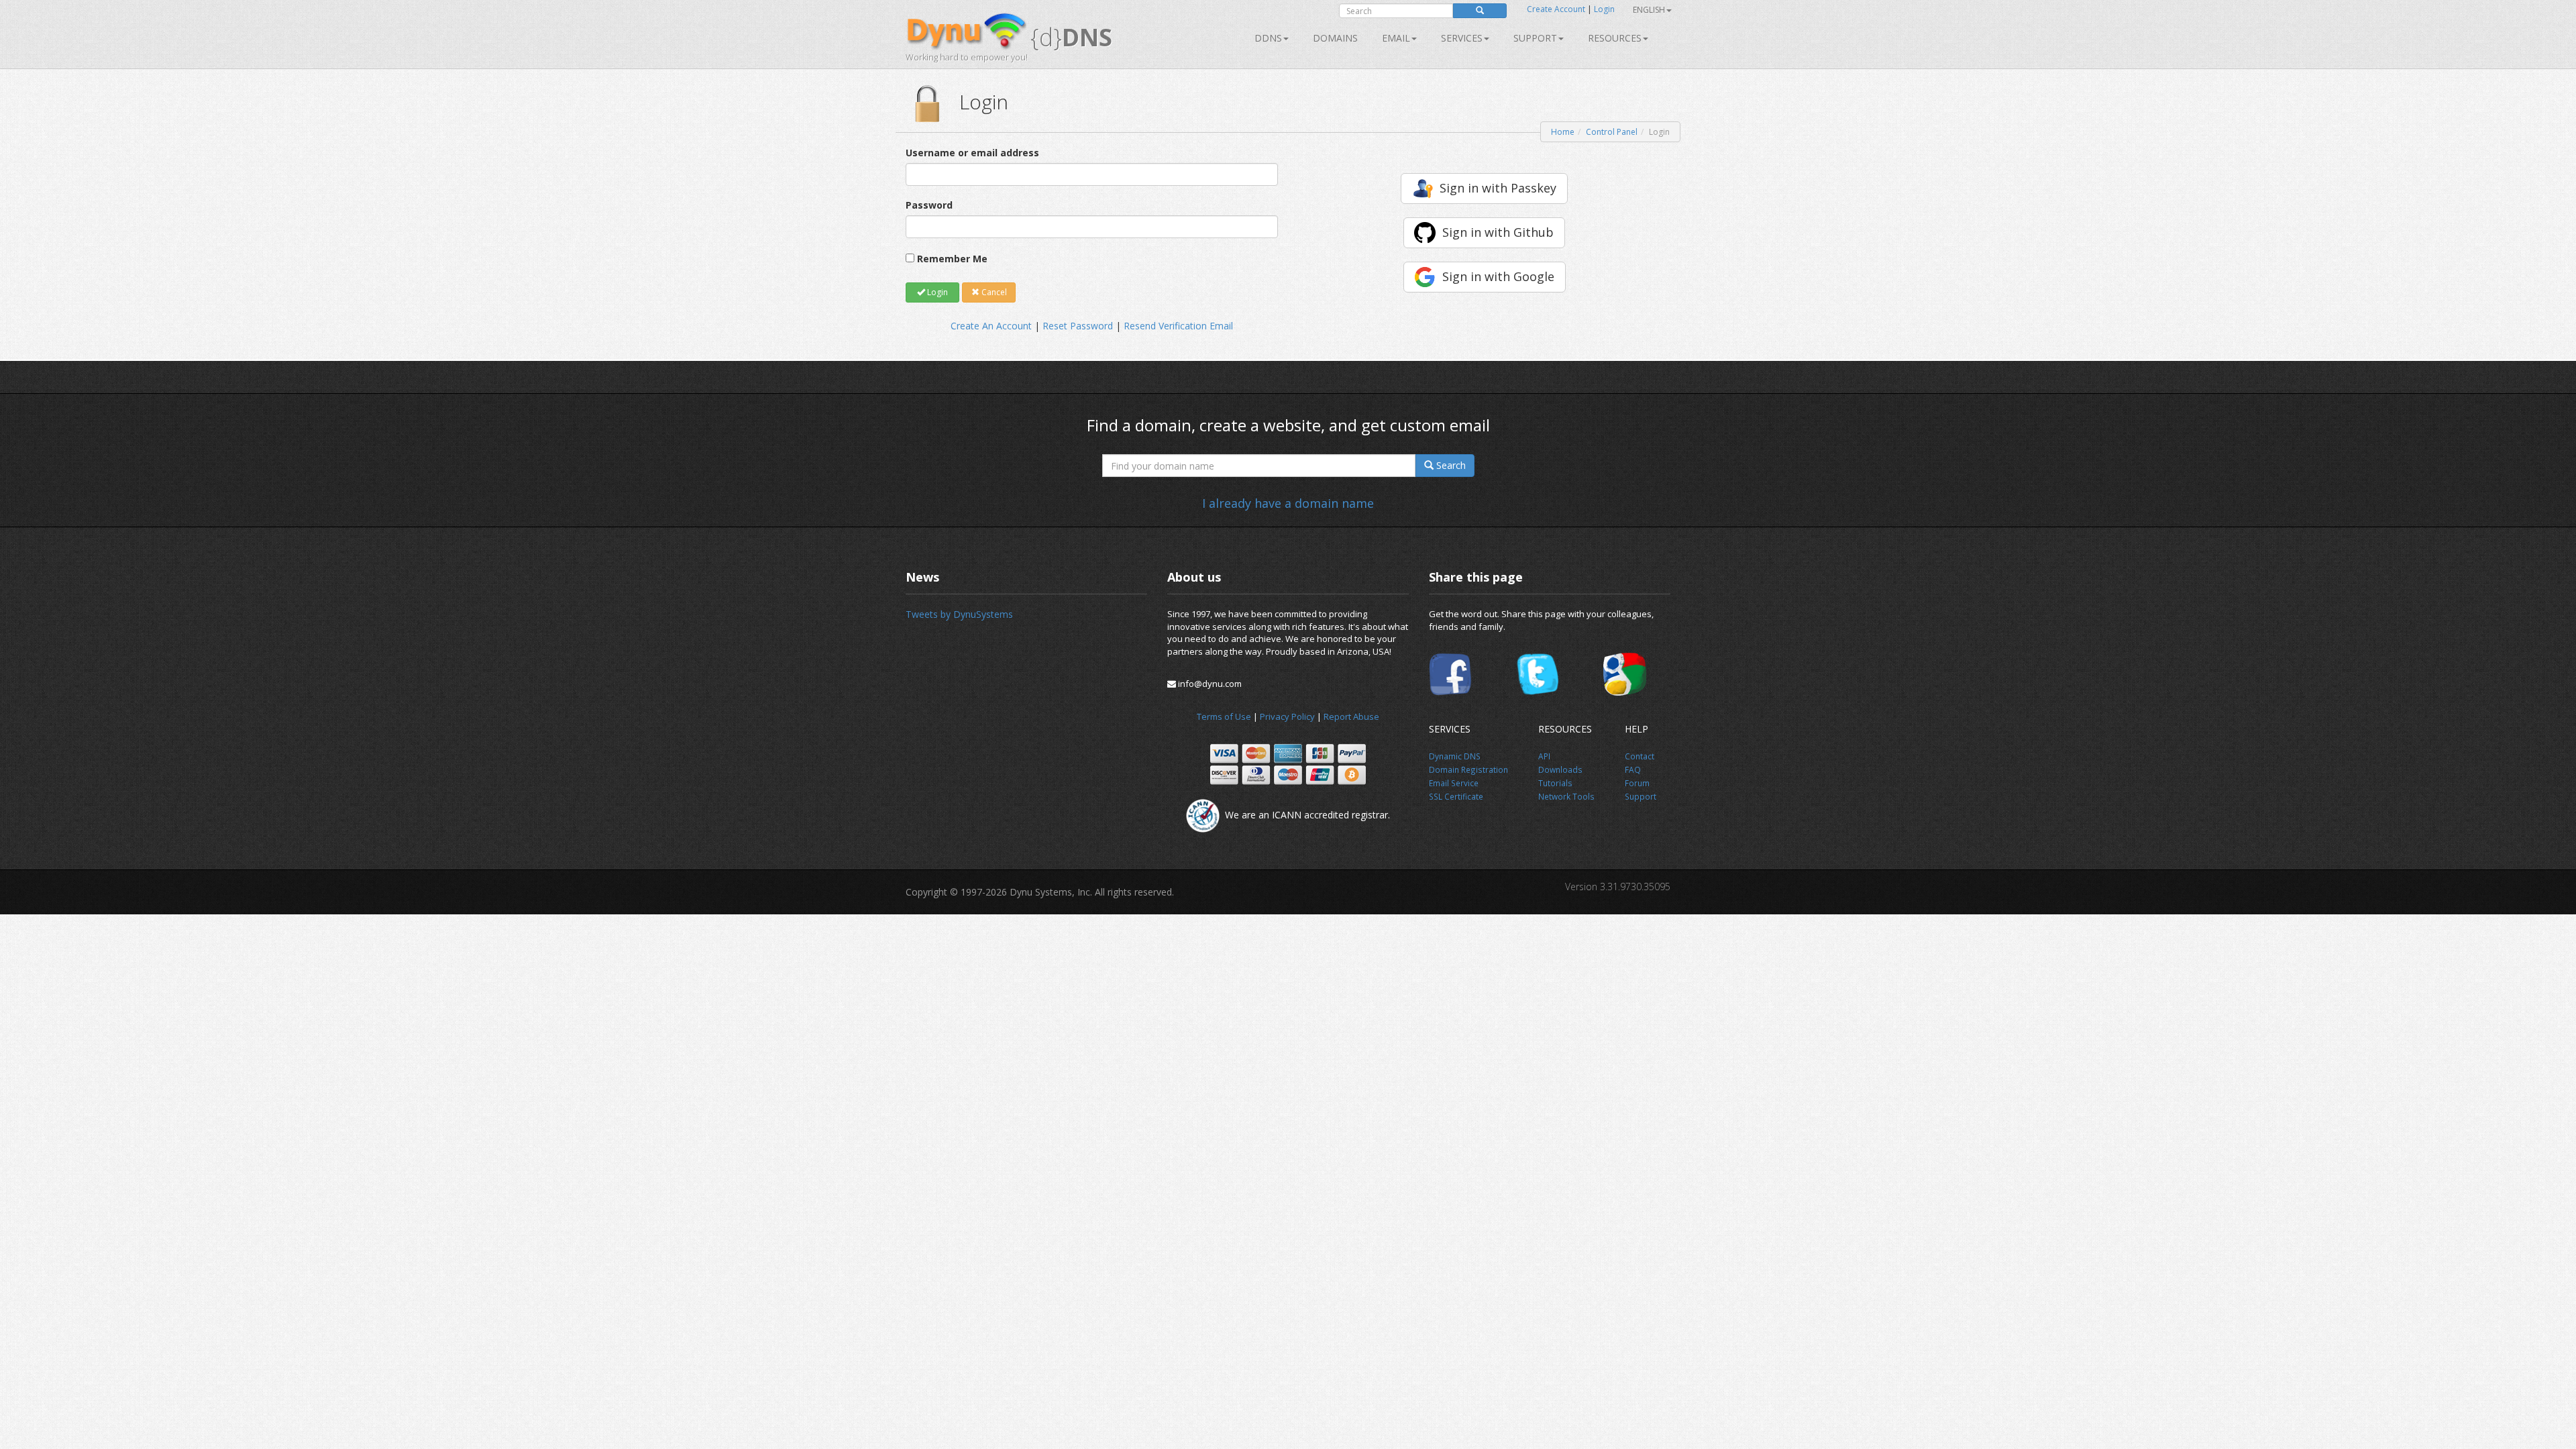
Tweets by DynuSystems (959, 614)
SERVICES (1462, 38)
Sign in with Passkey (1498, 188)
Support (1535, 38)
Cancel (993, 292)
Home (1563, 132)
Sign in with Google (1498, 276)
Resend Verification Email (1178, 326)
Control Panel (1612, 132)
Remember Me (952, 259)
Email (1396, 38)
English (1649, 10)
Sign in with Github (1498, 232)
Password (929, 205)
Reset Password (1078, 326)
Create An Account (991, 326)
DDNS (1268, 38)
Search (1450, 465)
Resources (1615, 38)
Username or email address (972, 153)
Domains (1335, 38)
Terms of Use (1224, 716)
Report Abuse (1351, 716)
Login (1604, 9)
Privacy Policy (1287, 716)
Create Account (1556, 9)
